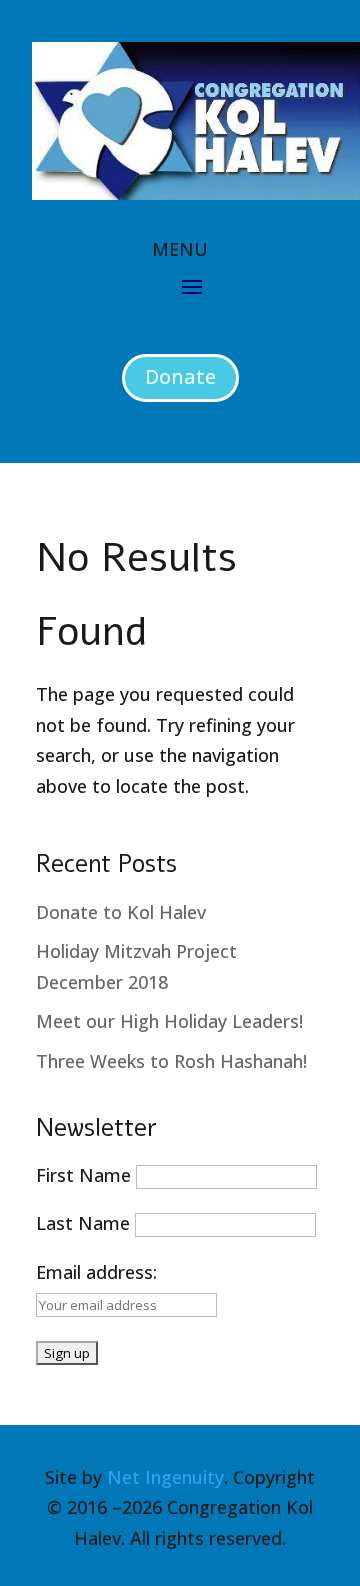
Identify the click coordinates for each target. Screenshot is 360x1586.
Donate (180, 376)
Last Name (83, 1223)
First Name (83, 1175)
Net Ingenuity (165, 1477)
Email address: (96, 1272)
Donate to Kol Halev (121, 912)
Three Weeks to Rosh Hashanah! (171, 1061)
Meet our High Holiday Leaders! (169, 1021)
